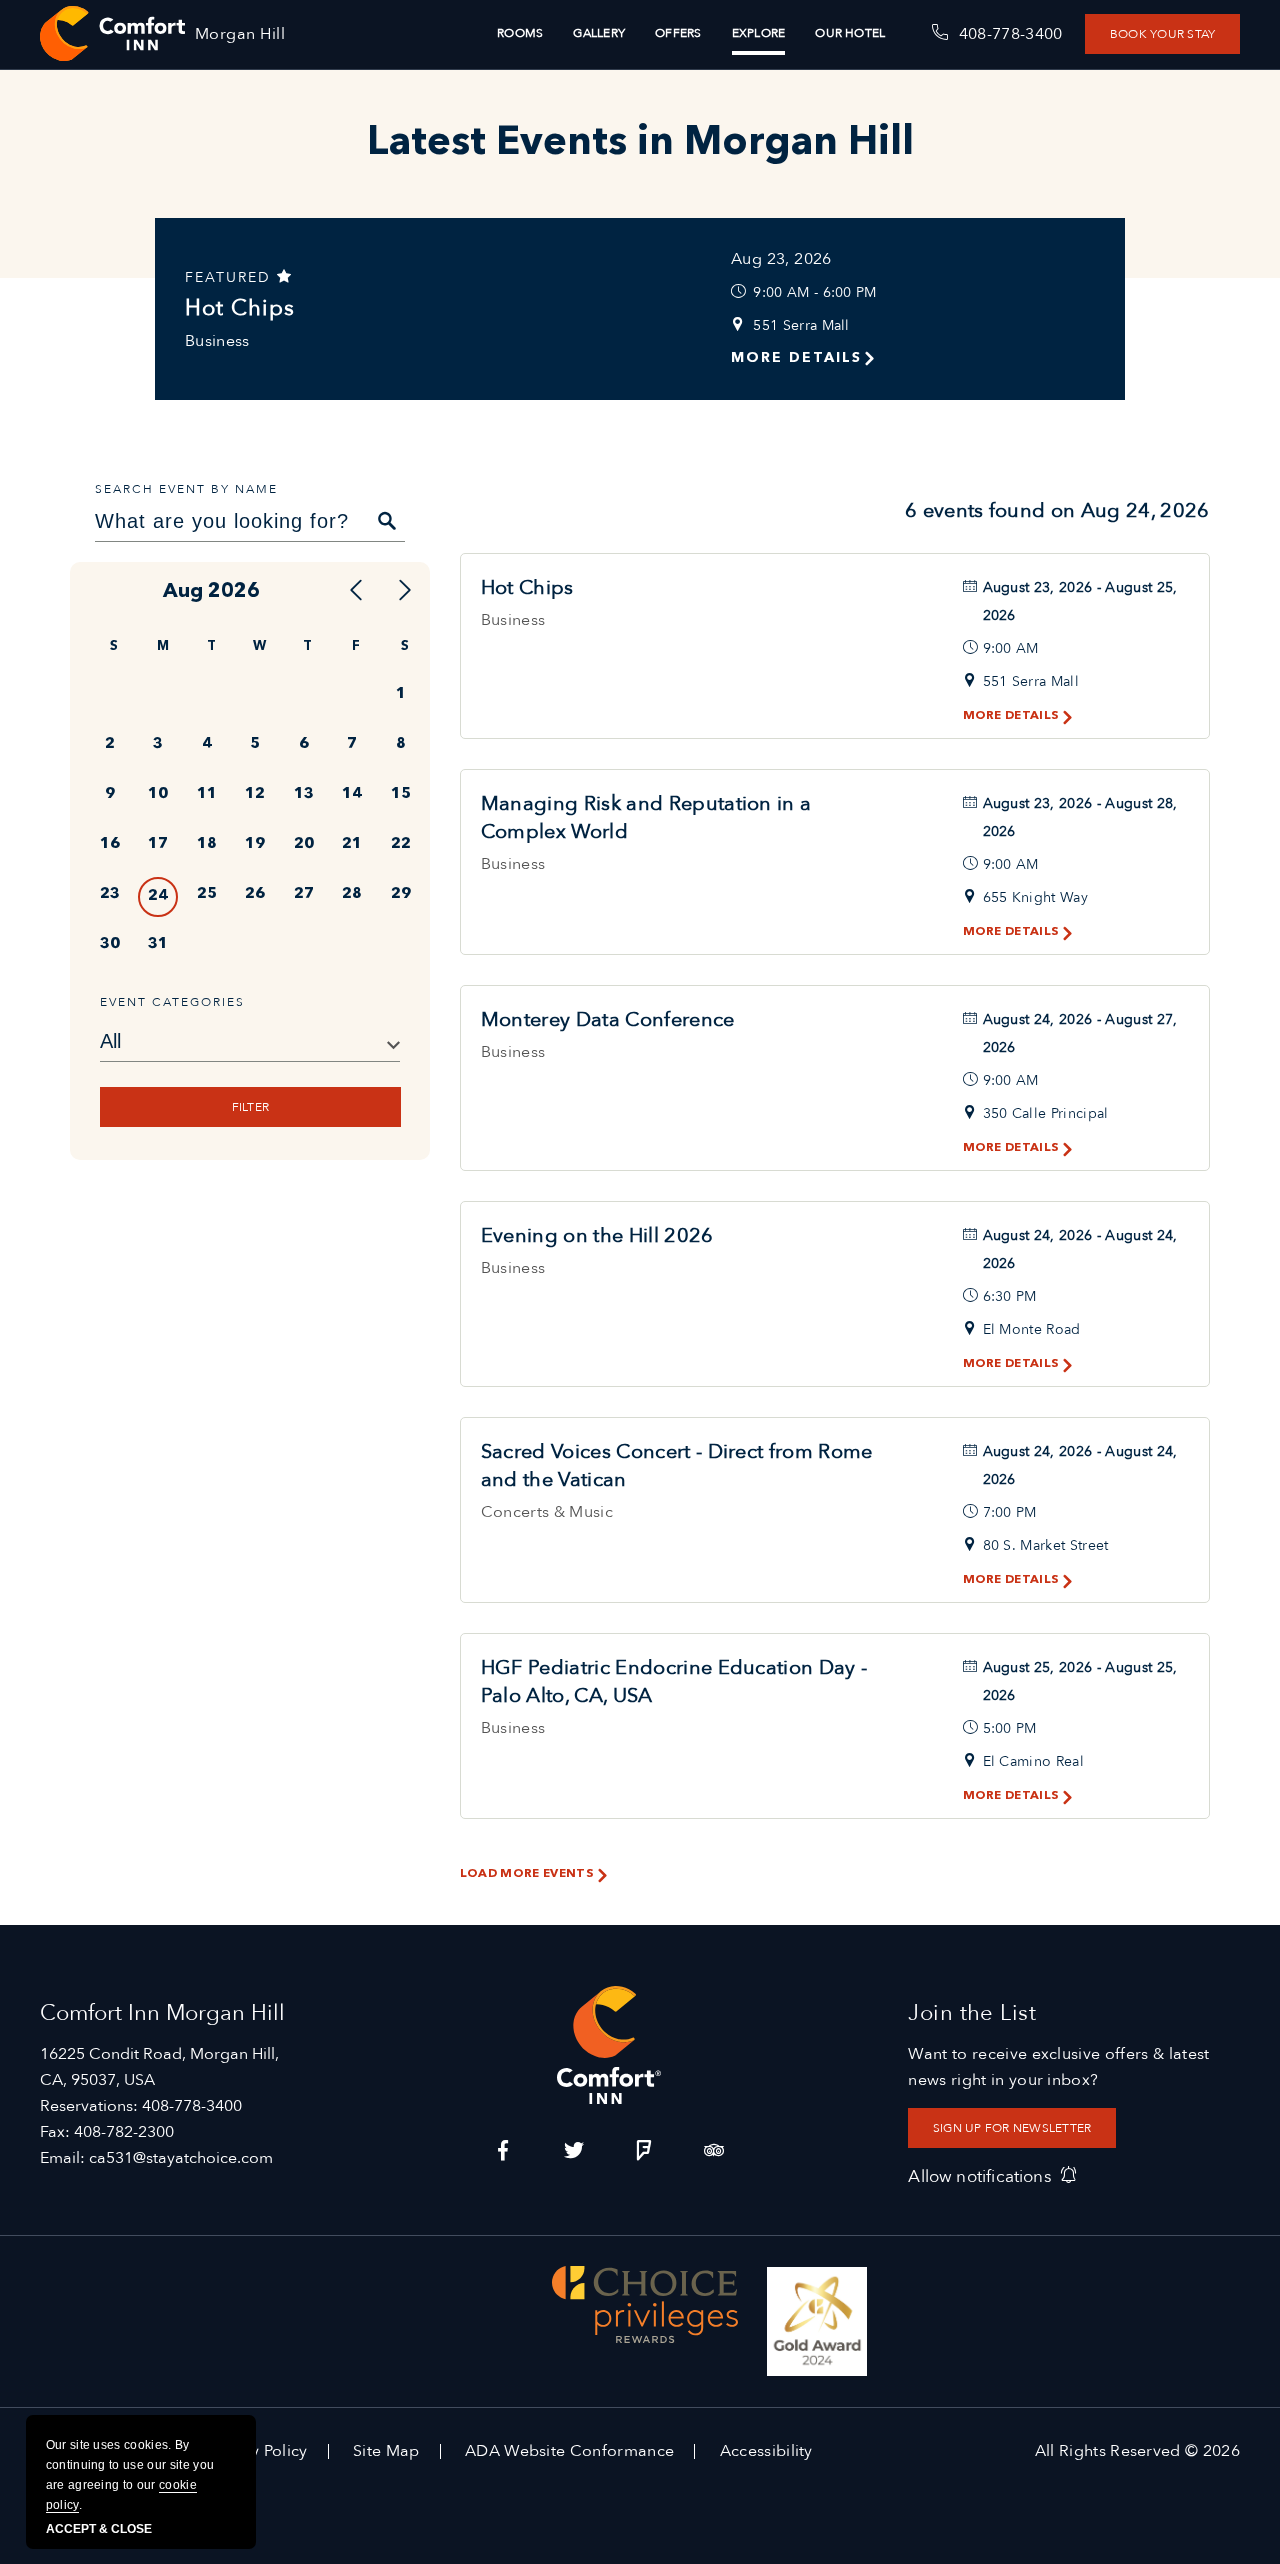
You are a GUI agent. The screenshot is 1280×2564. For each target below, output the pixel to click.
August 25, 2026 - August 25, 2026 (1080, 1681)
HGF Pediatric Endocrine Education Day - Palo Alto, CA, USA (674, 1681)
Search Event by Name (186, 489)
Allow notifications (979, 2176)
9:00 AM (1011, 648)
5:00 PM (1010, 1728)
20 (304, 844)
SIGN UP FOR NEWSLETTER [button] (1012, 2128)
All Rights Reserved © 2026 (1137, 2451)
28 (352, 894)
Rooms (520, 33)
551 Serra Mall (801, 325)
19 (255, 844)
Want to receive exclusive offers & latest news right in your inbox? (1058, 2067)
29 (401, 894)
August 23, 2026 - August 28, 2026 (1080, 817)
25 (207, 894)
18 (207, 844)
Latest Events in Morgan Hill (640, 144)
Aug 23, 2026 (781, 259)
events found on (1057, 510)
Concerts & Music (547, 1512)
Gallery (599, 33)
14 (352, 794)
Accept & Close (99, 2529)
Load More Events (526, 1874)
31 (158, 944)
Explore (759, 33)
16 (110, 844)
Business (217, 341)
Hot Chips (240, 308)
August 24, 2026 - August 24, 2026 (1080, 1249)
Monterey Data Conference (608, 1019)
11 (207, 794)
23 (110, 894)
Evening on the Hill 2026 (597, 1235)
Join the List (972, 2013)
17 (158, 844)
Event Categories (172, 1002)
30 (110, 944)
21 (352, 844)
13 (304, 794)
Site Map (386, 2451)
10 (158, 794)
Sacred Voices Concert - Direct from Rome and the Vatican (677, 1465)
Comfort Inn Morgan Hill (162, 2013)
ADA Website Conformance (569, 2451)
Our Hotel (850, 33)
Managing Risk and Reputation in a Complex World (646, 817)
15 (401, 794)
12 (255, 794)
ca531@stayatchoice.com (181, 2158)
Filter (249, 1107)
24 (158, 896)
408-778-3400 (192, 2106)
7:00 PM (1010, 1512)
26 (255, 894)
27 (304, 894)
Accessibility (766, 2451)
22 (401, 844)
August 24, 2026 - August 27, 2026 (1080, 1033)
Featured (231, 277)
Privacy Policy (256, 2451)
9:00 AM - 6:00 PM (814, 292)
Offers (678, 33)
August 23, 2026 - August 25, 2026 (1080, 601)
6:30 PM (1010, 1296)
